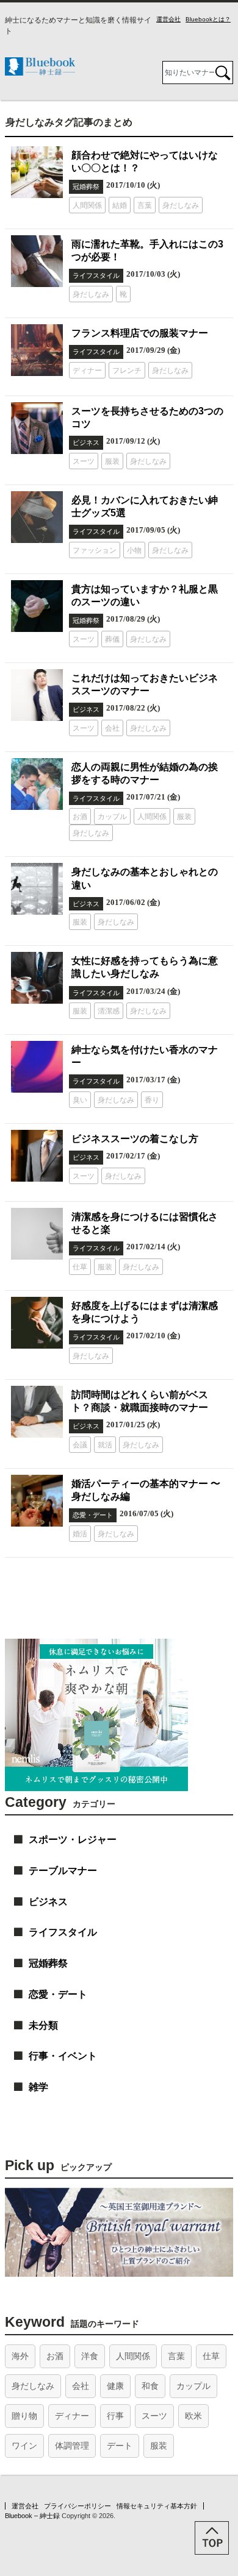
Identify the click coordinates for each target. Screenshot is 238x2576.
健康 (115, 2386)
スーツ (84, 461)
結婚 (120, 205)
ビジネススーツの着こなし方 (135, 1138)
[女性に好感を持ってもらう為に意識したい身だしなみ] (37, 978)
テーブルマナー (63, 1871)
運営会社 (168, 19)
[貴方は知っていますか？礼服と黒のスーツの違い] (37, 606)
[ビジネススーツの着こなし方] (37, 1156)
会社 (112, 728)
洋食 (90, 2356)
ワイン (24, 2446)
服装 (112, 461)
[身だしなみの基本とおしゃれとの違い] (37, 889)
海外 (20, 2356)
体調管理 (72, 2446)
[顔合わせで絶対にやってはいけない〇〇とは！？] (37, 172)
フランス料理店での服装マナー (140, 333)
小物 (134, 550)
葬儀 (112, 639)
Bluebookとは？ (208, 19)
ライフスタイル (96, 275)
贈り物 (24, 2416)
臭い (80, 1100)
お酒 (80, 817)
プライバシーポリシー (78, 2506)
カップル (112, 817)
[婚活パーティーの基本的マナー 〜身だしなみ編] (37, 1501)
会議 (80, 1445)
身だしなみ (181, 205)
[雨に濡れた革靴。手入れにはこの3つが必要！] (37, 261)
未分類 (43, 2025)
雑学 (38, 2087)
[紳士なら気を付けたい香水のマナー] (37, 1067)
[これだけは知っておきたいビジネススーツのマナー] (37, 695)
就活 (105, 1445)
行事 (115, 2416)
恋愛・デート (93, 1515)
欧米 (193, 2416)
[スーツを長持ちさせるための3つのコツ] (37, 428)
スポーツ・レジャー (73, 1840)
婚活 (80, 1534)
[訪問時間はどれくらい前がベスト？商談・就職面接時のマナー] (37, 1412)
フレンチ (127, 371)
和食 (150, 2386)
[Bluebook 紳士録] (40, 72)
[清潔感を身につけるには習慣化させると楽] (37, 1234)
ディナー (87, 371)
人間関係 (87, 205)
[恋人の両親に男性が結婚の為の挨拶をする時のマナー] (37, 784)
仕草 (80, 1267)
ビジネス (86, 442)
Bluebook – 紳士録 (32, 2516)
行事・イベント (63, 2056)
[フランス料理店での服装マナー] (37, 350)
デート (120, 2446)
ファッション (95, 550)
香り (152, 1100)
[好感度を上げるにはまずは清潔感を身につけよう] (37, 1323)
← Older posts (42, 1571)
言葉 (145, 205)
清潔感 (109, 1011)
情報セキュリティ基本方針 (157, 2506)
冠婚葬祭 (86, 186)
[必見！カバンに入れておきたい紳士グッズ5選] (37, 517)
